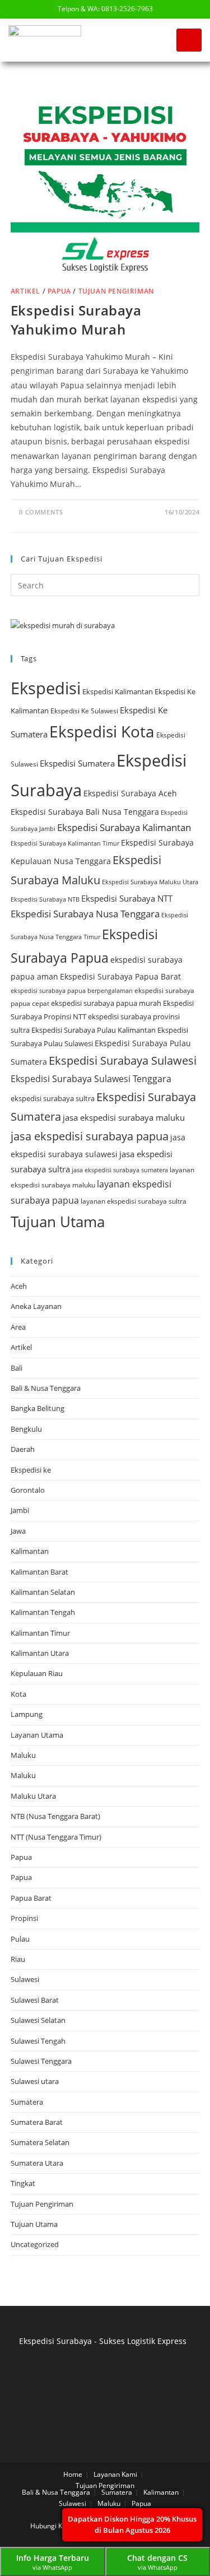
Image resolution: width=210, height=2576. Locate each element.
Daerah (23, 1449)
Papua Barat (31, 1898)
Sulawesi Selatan (38, 2020)
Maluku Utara (33, 1796)
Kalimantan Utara (40, 1653)
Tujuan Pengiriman (116, 291)
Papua (59, 291)
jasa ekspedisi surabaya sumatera (120, 1170)
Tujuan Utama (58, 1222)
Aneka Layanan (36, 1306)
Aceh (19, 1286)
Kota (18, 1694)
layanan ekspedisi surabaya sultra (134, 1201)
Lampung (27, 1714)
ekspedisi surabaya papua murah (106, 1003)
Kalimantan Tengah (43, 1612)
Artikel (25, 291)
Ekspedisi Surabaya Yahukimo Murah (76, 320)
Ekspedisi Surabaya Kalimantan (124, 827)
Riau (18, 1959)
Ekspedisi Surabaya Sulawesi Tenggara (91, 1079)
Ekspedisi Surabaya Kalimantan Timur (65, 843)
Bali (17, 1368)
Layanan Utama (37, 1735)
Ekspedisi (46, 688)
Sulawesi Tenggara (41, 2061)
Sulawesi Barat (35, 2000)
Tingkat (23, 2183)
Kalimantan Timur (40, 1633)
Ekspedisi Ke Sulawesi (84, 711)
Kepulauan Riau (37, 1673)
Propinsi (24, 1918)
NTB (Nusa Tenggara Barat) (55, 1816)
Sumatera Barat (37, 2122)
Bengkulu (26, 1429)
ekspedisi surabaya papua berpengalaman (72, 990)
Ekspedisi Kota (102, 731)
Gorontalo (28, 1490)
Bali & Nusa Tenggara (46, 1388)
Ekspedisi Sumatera (77, 763)
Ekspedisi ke (31, 1470)
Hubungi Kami (52, 2526)
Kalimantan (30, 1551)
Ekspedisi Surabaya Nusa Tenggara (85, 914)
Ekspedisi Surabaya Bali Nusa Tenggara (85, 812)
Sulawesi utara (35, 2081)
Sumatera (27, 2102)
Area (18, 1327)
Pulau (20, 1939)
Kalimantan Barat (39, 1572)
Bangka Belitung (38, 1408)
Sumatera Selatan (40, 2142)
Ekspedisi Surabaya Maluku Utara (150, 882)
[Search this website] (105, 584)
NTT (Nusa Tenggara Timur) (56, 1837)
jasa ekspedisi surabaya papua (90, 1136)
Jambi (20, 1510)
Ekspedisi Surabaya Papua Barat (120, 976)
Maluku (23, 1755)
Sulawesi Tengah (38, 2041)
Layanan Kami (115, 2474)
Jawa (18, 1531)
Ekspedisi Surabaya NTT (127, 898)
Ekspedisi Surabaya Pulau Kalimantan (94, 1030)
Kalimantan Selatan (43, 1592)
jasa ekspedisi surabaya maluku (124, 1117)
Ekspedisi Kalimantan (118, 691)
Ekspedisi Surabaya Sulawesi (123, 1060)
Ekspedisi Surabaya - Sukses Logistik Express (103, 2341)
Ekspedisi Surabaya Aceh (130, 793)
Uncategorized (35, 2244)
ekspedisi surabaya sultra (53, 1098)
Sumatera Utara (37, 2163)
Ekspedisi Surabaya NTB (45, 899)
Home (73, 2474)
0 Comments (41, 512)
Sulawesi (25, 1979)
